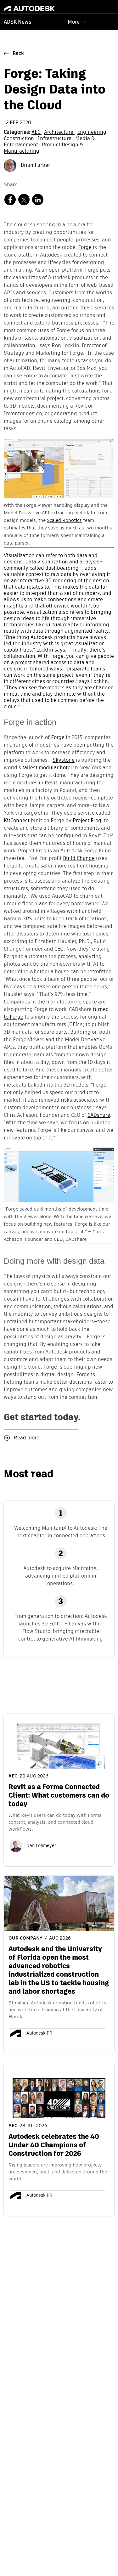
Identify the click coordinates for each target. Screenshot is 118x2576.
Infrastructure (55, 139)
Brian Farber (35, 166)
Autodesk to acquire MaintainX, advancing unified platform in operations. (61, 1576)
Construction (20, 139)
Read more (27, 1438)
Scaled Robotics (64, 520)
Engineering (92, 133)
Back (18, 54)
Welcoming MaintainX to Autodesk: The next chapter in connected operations (61, 1532)
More (74, 22)
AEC (37, 133)
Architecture (59, 133)
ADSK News (17, 22)
